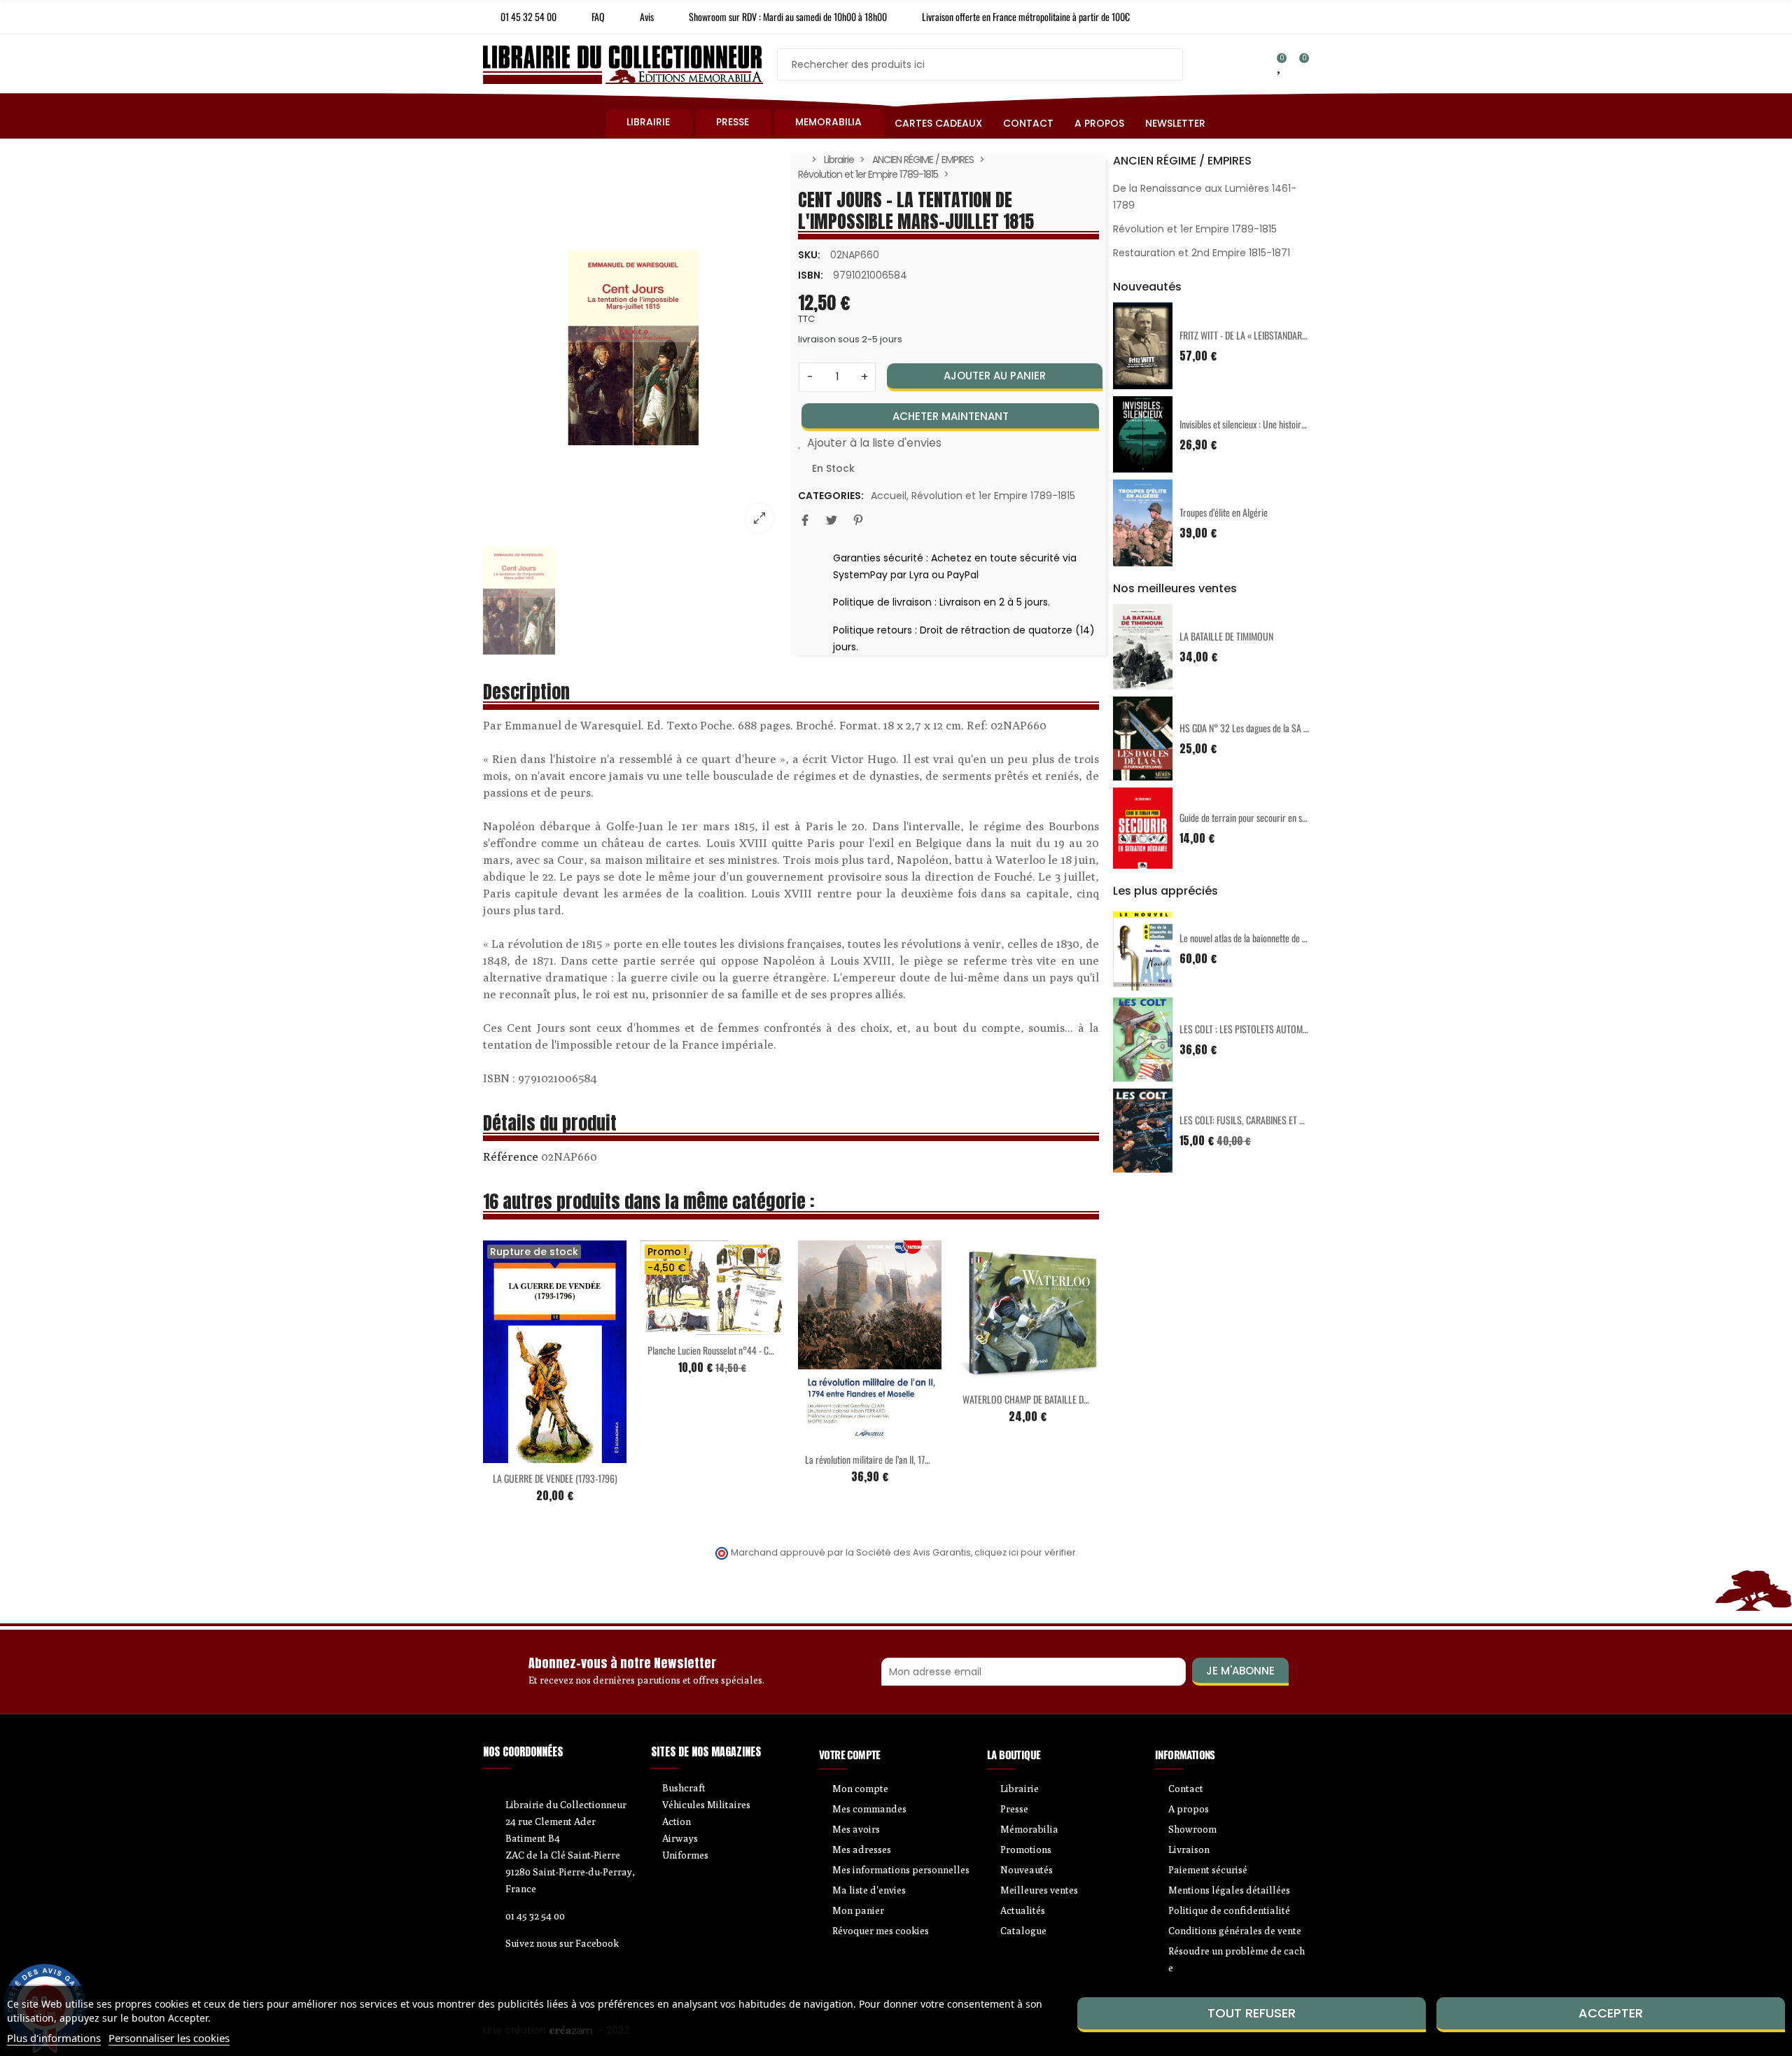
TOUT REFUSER (1252, 2013)
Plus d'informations (54, 2038)
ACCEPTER (1611, 2013)
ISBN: (811, 275)
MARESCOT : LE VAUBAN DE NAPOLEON (874, 1470)
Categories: (831, 496)
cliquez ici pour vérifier (1025, 1552)
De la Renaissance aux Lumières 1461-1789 (1205, 197)
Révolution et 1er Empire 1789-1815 (993, 496)
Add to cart (683, 1329)
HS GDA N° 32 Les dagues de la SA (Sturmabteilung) (1272, 728)
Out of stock (526, 1427)
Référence (511, 1156)
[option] (633, 348)
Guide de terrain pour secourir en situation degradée (1272, 817)
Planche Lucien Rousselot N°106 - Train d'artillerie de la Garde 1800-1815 (777, 1352)
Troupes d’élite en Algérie (1224, 512)
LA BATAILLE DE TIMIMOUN (1226, 636)
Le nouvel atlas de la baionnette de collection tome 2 (1272, 938)
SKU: (809, 255)
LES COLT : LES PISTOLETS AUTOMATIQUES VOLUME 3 (1276, 1029)
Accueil (889, 496)
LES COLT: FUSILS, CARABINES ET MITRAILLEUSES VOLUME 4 (1288, 1120)
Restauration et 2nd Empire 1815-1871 (1202, 253)
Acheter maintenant (951, 416)
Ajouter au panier (995, 376)
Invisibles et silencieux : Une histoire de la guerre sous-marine (1288, 424)
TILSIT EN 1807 (555, 1451)
